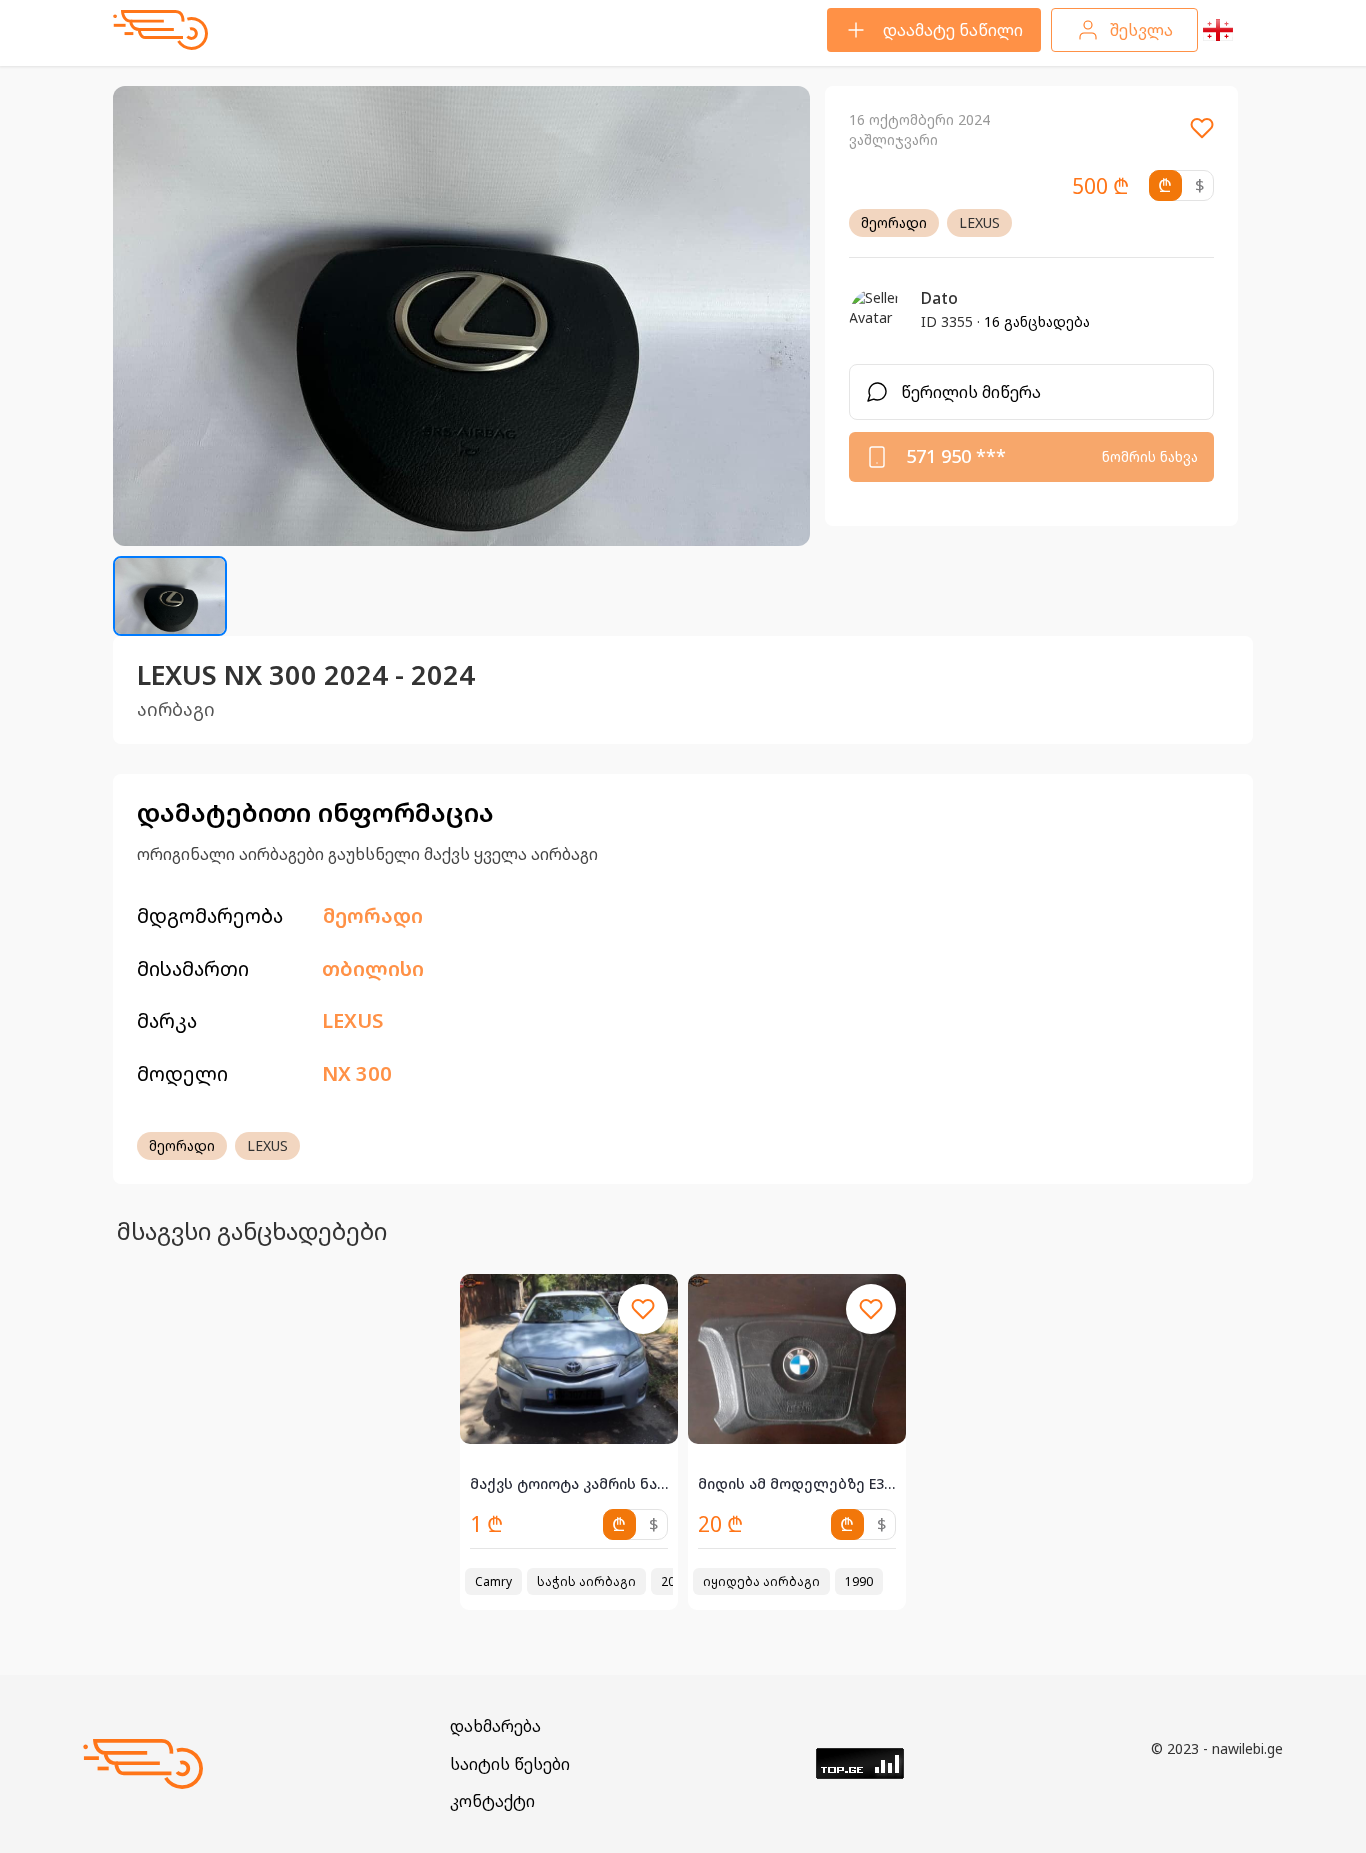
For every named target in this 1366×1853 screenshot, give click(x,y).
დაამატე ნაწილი (953, 30)
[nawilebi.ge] (160, 30)
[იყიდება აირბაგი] (797, 1359)
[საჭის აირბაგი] (569, 1359)
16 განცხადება (1037, 321)
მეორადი (894, 222)
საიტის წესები (510, 1764)
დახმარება (495, 1726)
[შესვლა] (1202, 134)
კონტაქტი (492, 1801)
